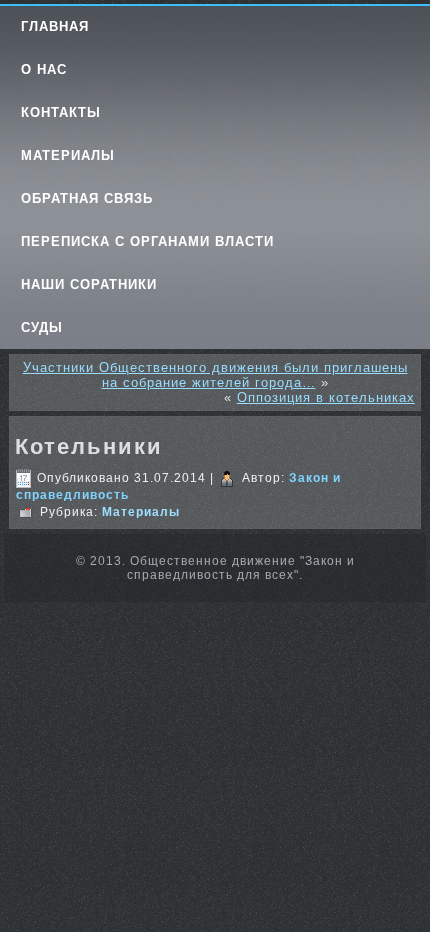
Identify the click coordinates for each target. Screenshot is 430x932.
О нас (44, 69)
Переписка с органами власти (147, 241)
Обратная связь (87, 198)
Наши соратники (89, 284)
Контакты (61, 112)
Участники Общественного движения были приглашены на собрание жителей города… (215, 375)
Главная (55, 26)
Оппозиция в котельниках (326, 397)
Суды (42, 327)
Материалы (68, 155)
